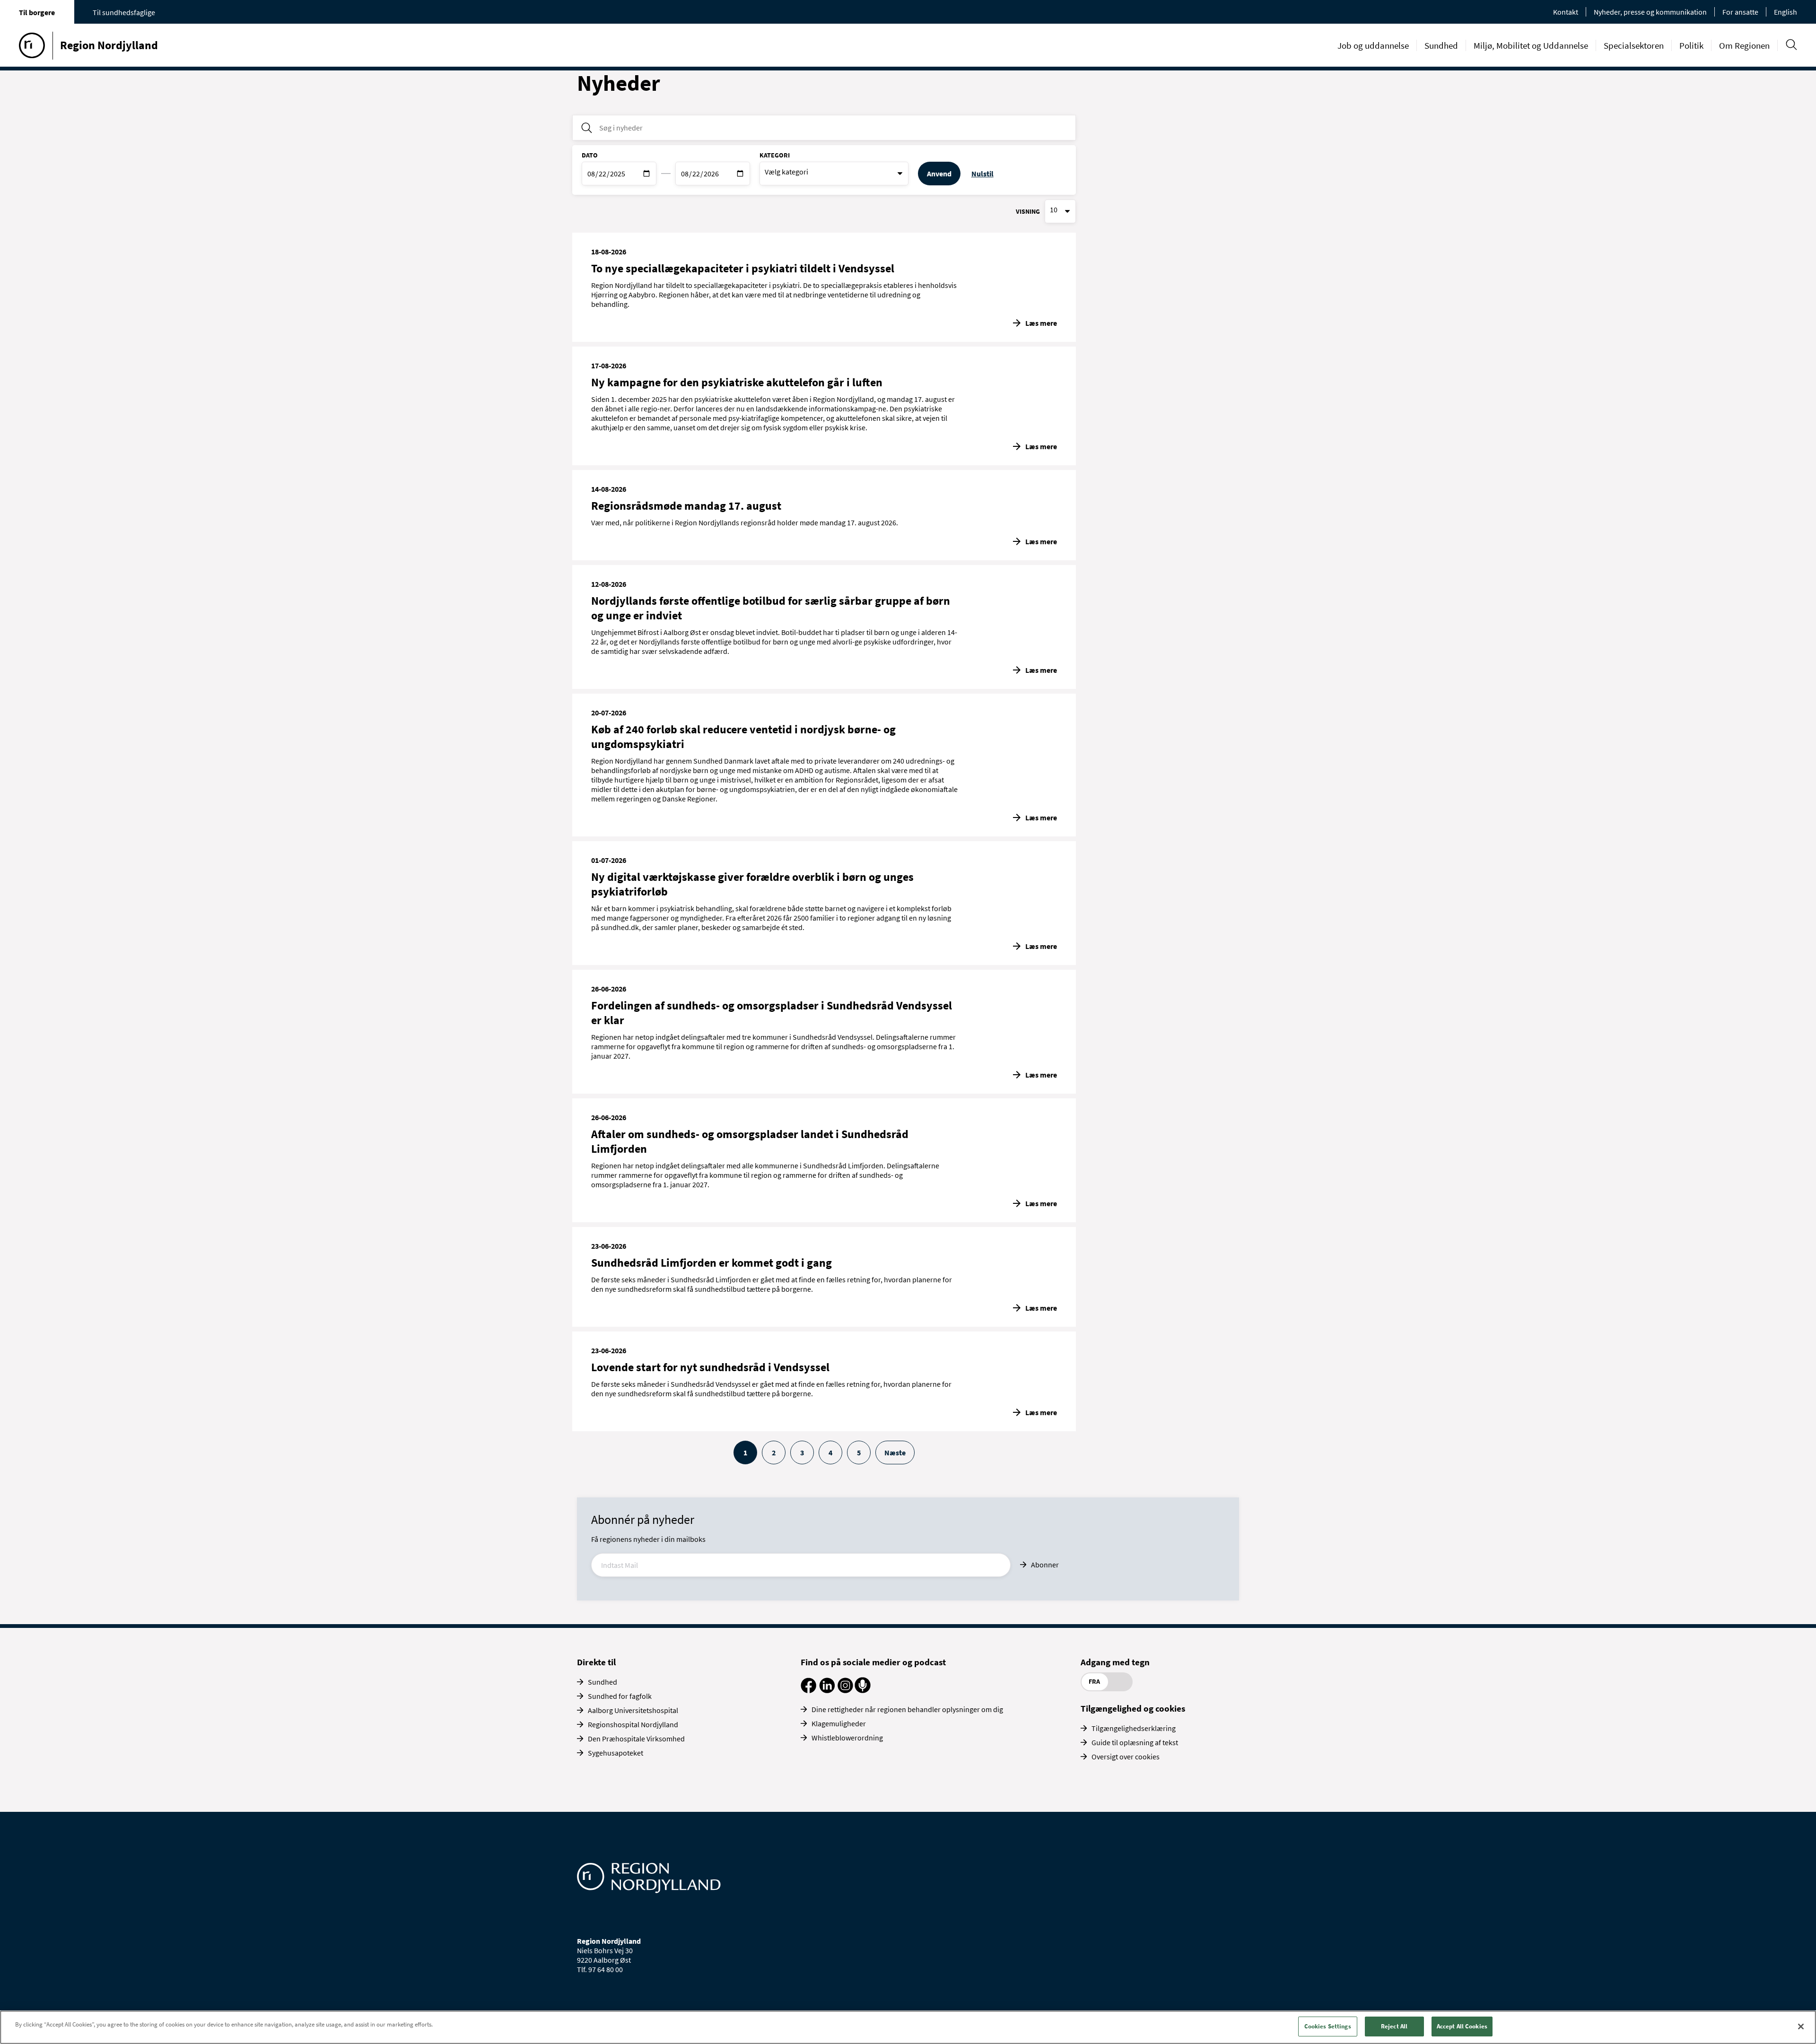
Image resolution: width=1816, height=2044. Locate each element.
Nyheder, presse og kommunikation (1650, 12)
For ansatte (1740, 12)
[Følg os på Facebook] (808, 1690)
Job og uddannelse (1373, 45)
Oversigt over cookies (1126, 1757)
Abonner (1045, 1565)
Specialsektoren (1634, 45)
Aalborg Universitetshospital (633, 1710)
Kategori (775, 155)
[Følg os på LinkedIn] (827, 1690)
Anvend (939, 174)
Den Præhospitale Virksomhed (636, 1739)
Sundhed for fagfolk (620, 1696)
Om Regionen (1744, 45)
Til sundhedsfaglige (124, 12)
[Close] (1801, 2027)
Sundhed (1441, 45)
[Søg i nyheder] (587, 128)
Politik (1691, 45)
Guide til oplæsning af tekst (1135, 1742)
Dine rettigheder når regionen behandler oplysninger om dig (907, 1709)
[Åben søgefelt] (1791, 45)
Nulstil (982, 174)
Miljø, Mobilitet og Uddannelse (1531, 45)
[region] (908, 2027)
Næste (895, 1453)
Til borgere (37, 12)
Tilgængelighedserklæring (1134, 1728)
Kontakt (1566, 12)
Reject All (1394, 2026)
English (1785, 12)
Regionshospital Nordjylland (633, 1724)
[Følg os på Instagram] (845, 1690)
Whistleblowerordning (847, 1738)
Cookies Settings (1328, 2026)
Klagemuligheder (839, 1723)
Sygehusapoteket (616, 1753)
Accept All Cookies (1462, 2026)
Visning (1028, 211)
